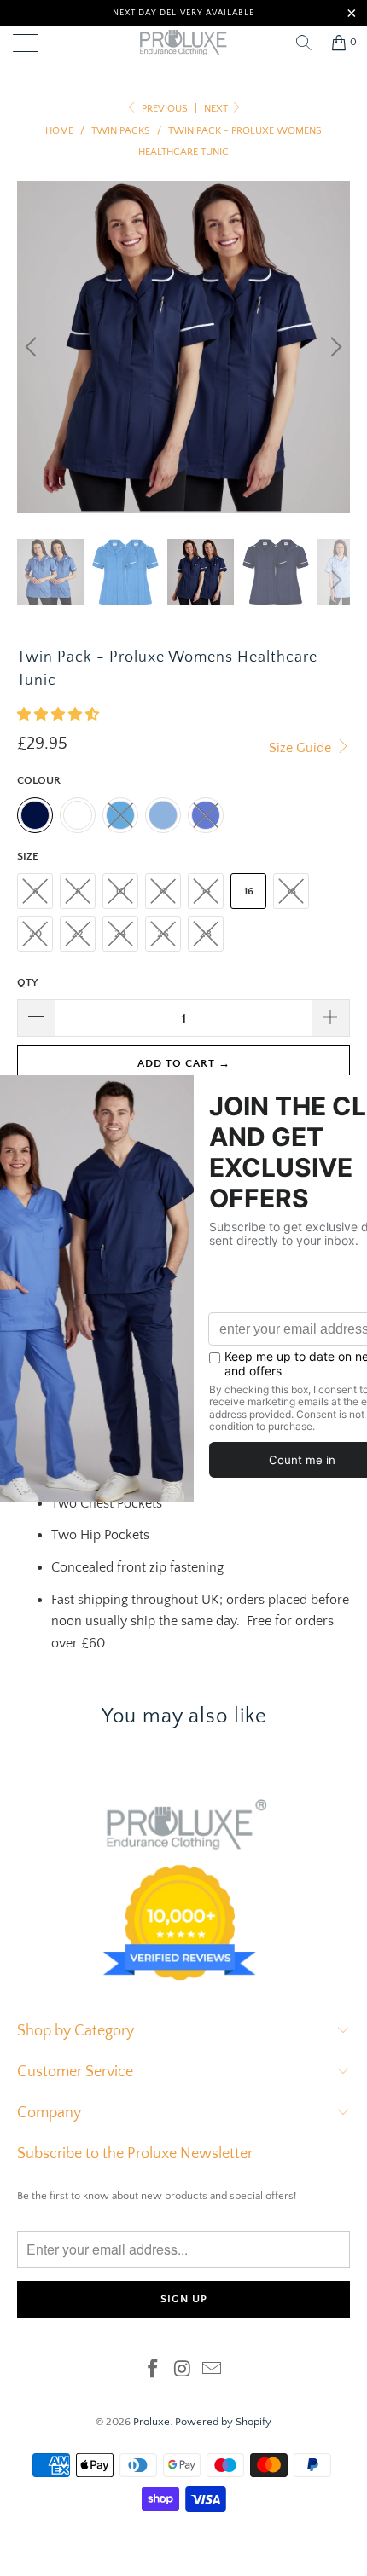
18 (291, 891)
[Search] (304, 43)
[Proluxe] (184, 43)
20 (35, 934)
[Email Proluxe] (213, 2371)
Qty (27, 982)
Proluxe (151, 2422)
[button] (58, 715)
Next (217, 109)
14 (206, 891)
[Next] (334, 347)
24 (120, 934)
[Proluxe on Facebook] (153, 2371)
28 (206, 934)
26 (163, 934)
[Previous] (33, 347)
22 (78, 934)
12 (163, 891)
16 (249, 891)
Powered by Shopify (223, 2422)
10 (120, 891)
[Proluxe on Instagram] (183, 2371)
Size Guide (302, 748)
